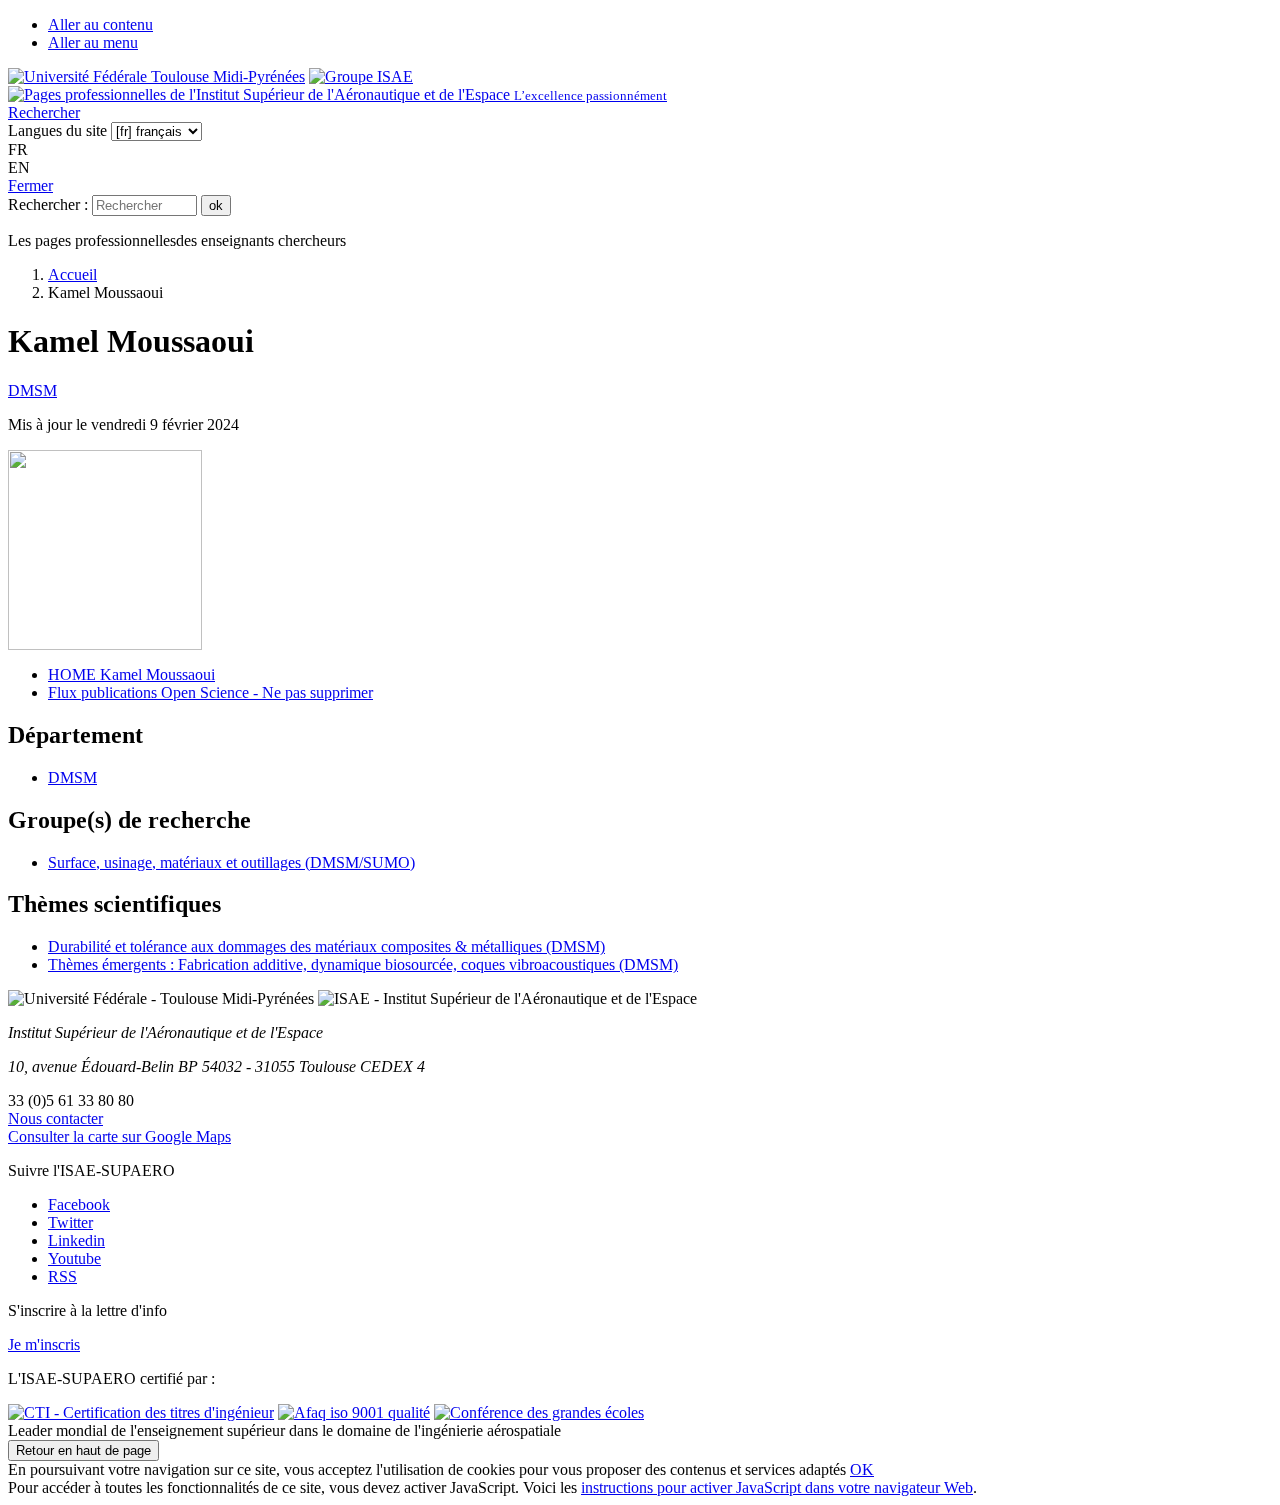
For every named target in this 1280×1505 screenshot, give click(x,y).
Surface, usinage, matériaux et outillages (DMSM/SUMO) (231, 862)
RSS (62, 1276)
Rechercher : (48, 204)
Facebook (79, 1204)
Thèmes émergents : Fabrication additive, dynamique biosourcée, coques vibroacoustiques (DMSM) (363, 964)
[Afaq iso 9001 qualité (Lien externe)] (354, 1412)
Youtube (74, 1258)
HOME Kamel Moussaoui (131, 674)
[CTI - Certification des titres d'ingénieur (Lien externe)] (141, 1412)
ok (216, 205)
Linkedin (76, 1240)
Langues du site (57, 130)
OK (862, 1469)
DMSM (32, 390)
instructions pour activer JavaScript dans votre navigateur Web (777, 1487)
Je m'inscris (44, 1344)
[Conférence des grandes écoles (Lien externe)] (539, 1412)
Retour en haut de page (83, 1450)
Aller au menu (93, 42)
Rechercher (44, 112)
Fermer (30, 185)
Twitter (70, 1222)
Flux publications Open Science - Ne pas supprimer (210, 692)
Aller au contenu (100, 24)
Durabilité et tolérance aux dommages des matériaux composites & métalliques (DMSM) (326, 946)
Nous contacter (55, 1118)
